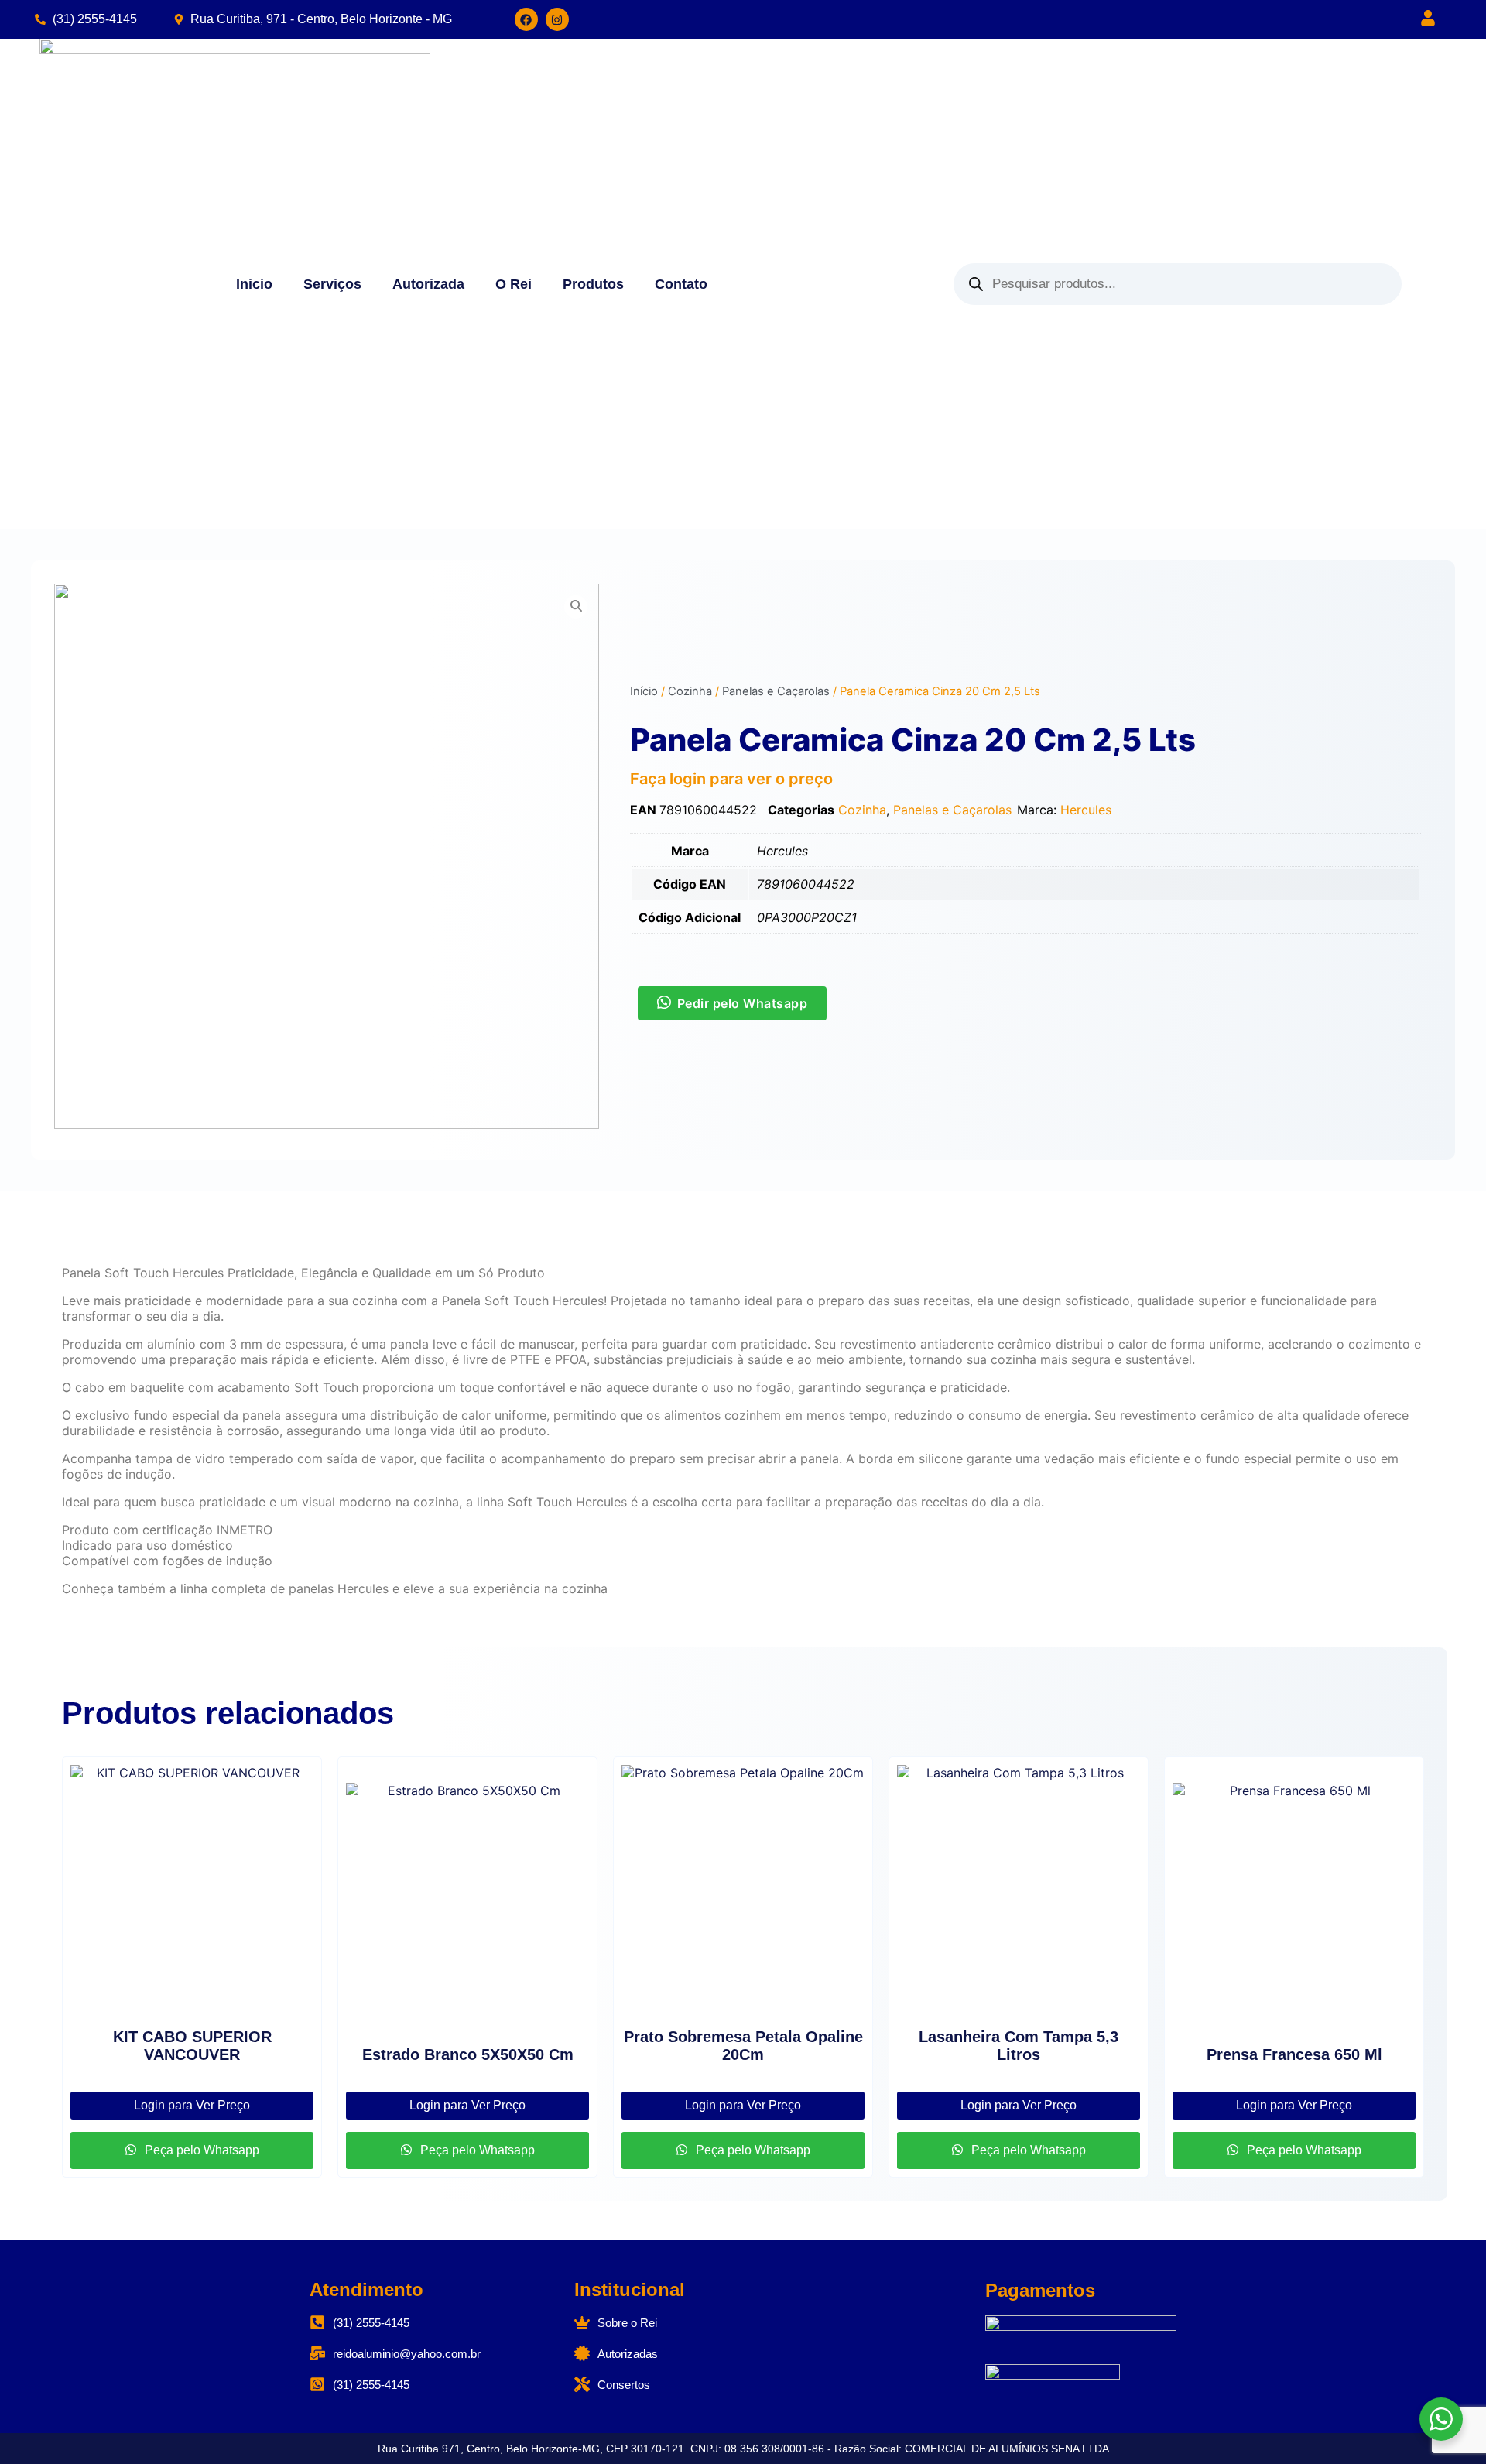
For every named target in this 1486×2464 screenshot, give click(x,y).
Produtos (593, 284)
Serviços (332, 284)
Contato (681, 284)
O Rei (514, 284)
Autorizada (428, 284)
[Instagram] (557, 19)
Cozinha (690, 691)
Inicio (254, 284)
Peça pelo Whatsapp (200, 2150)
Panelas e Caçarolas (776, 691)
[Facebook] (526, 19)
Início (644, 691)
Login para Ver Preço (192, 2105)
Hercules (1086, 810)
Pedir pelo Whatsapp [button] (743, 1003)
